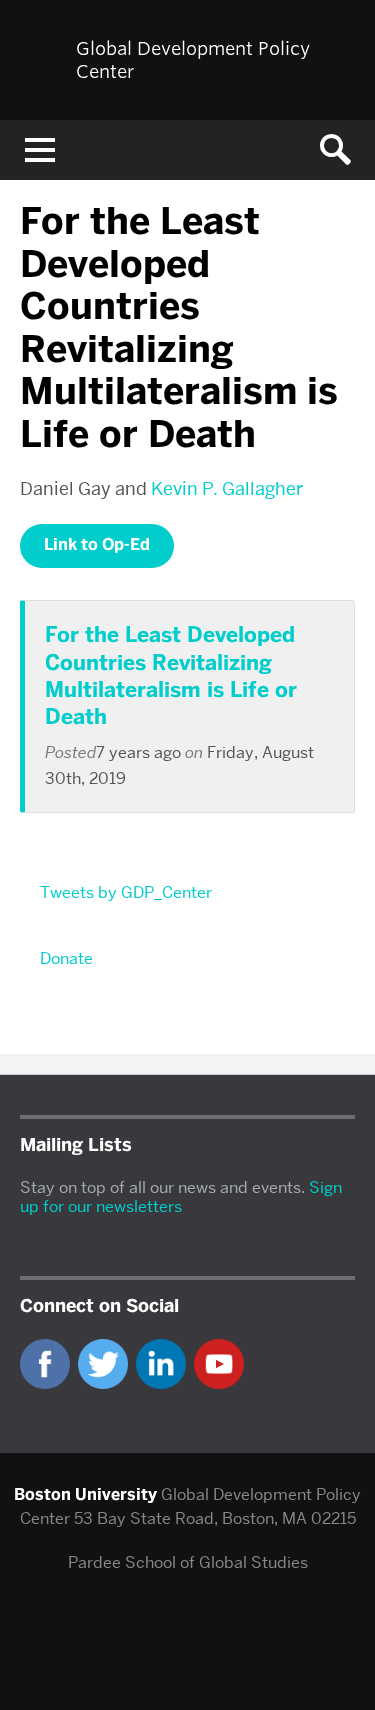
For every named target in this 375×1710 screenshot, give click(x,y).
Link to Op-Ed (97, 544)
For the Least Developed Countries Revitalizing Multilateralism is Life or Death (171, 675)
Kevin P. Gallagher (227, 488)
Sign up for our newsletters (181, 1197)
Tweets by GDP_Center (126, 892)
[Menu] (40, 150)
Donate (66, 958)
